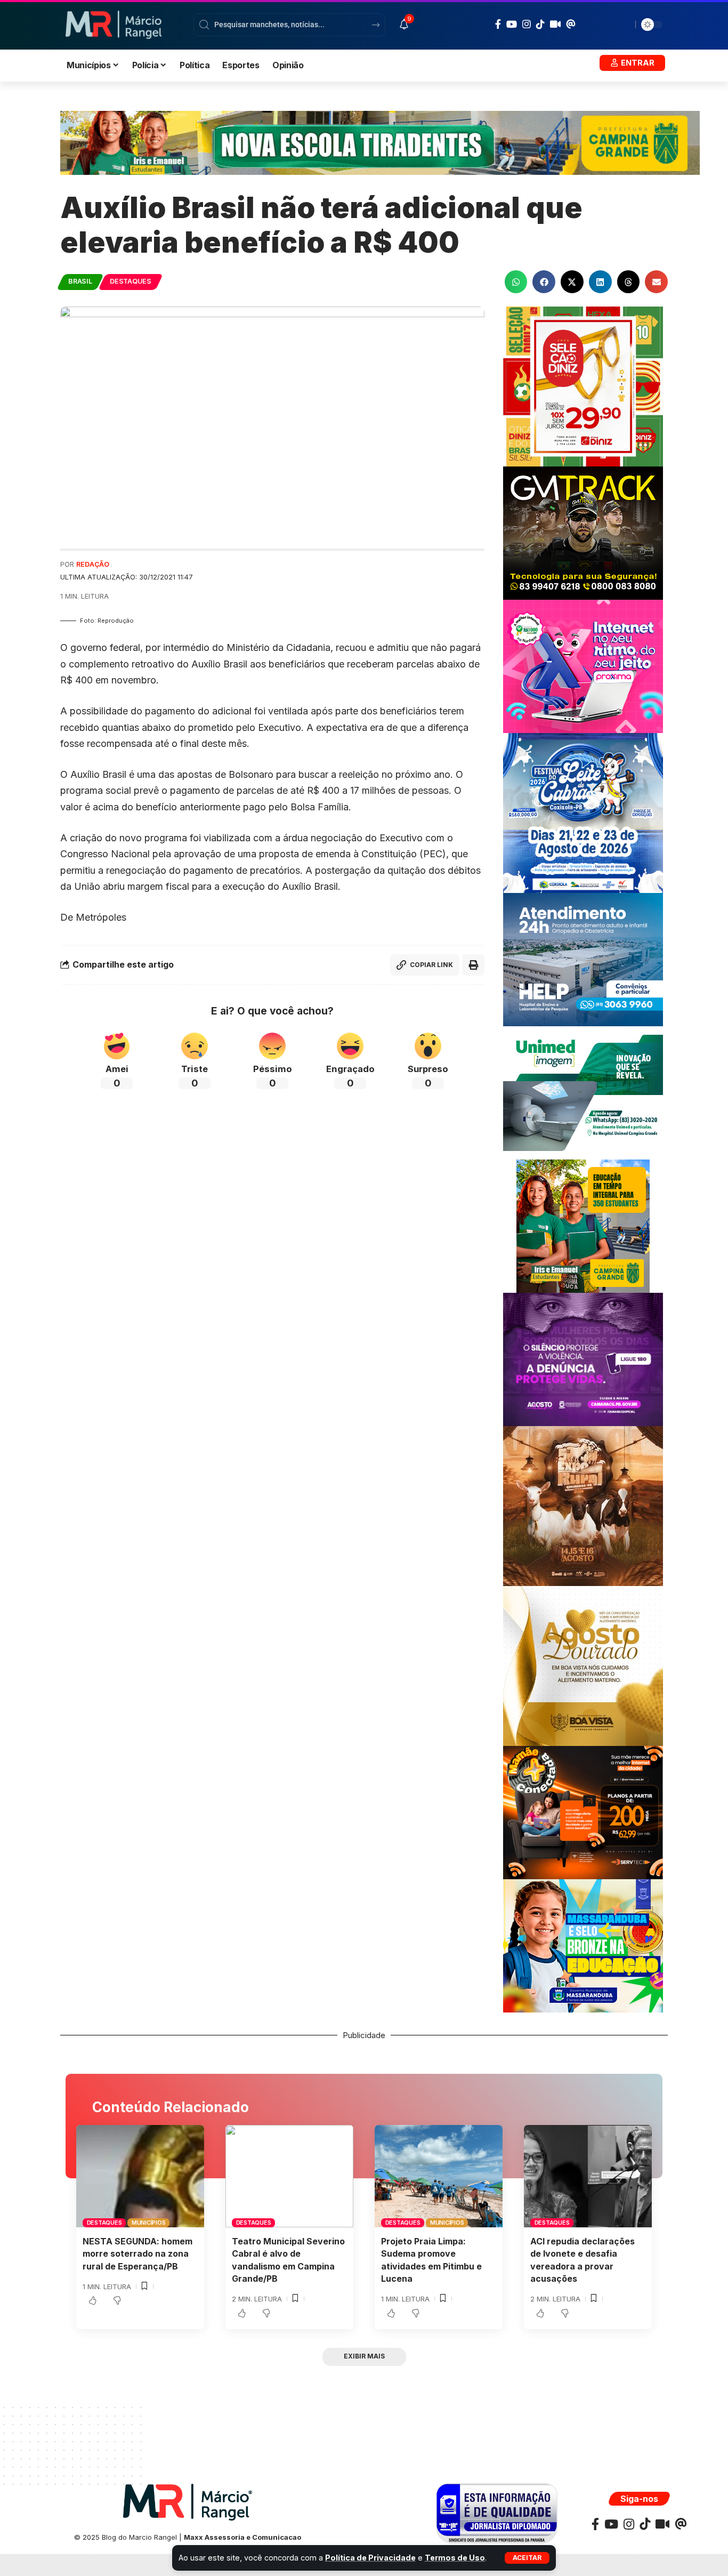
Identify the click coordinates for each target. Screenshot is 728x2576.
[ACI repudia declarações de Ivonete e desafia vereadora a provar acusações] (588, 2176)
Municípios (149, 2223)
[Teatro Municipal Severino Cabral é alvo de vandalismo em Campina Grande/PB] (289, 2176)
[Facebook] (498, 24)
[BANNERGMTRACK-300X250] (583, 532)
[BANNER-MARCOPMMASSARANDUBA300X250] (583, 1945)
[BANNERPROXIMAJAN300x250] (583, 666)
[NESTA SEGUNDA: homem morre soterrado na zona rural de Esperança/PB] (140, 2176)
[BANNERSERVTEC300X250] (583, 1812)
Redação (93, 564)
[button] (527, 2558)
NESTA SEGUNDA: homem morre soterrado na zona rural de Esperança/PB (137, 2253)
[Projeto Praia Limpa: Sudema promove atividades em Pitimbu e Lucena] (439, 2176)
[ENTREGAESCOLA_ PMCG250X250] (583, 1225)
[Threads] (571, 24)
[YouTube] (512, 24)
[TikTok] (540, 24)
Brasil (80, 281)
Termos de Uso (455, 2558)
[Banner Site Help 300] (583, 959)
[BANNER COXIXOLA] (583, 812)
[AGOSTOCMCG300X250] (583, 1359)
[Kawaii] (555, 24)
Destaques (131, 281)
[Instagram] (527, 24)
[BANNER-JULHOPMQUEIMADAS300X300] (583, 1505)
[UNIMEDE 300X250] (583, 1092)
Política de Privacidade (370, 2558)
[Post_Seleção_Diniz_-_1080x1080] (583, 386)
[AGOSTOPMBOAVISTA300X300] (583, 1665)
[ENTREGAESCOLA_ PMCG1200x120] (380, 142)
